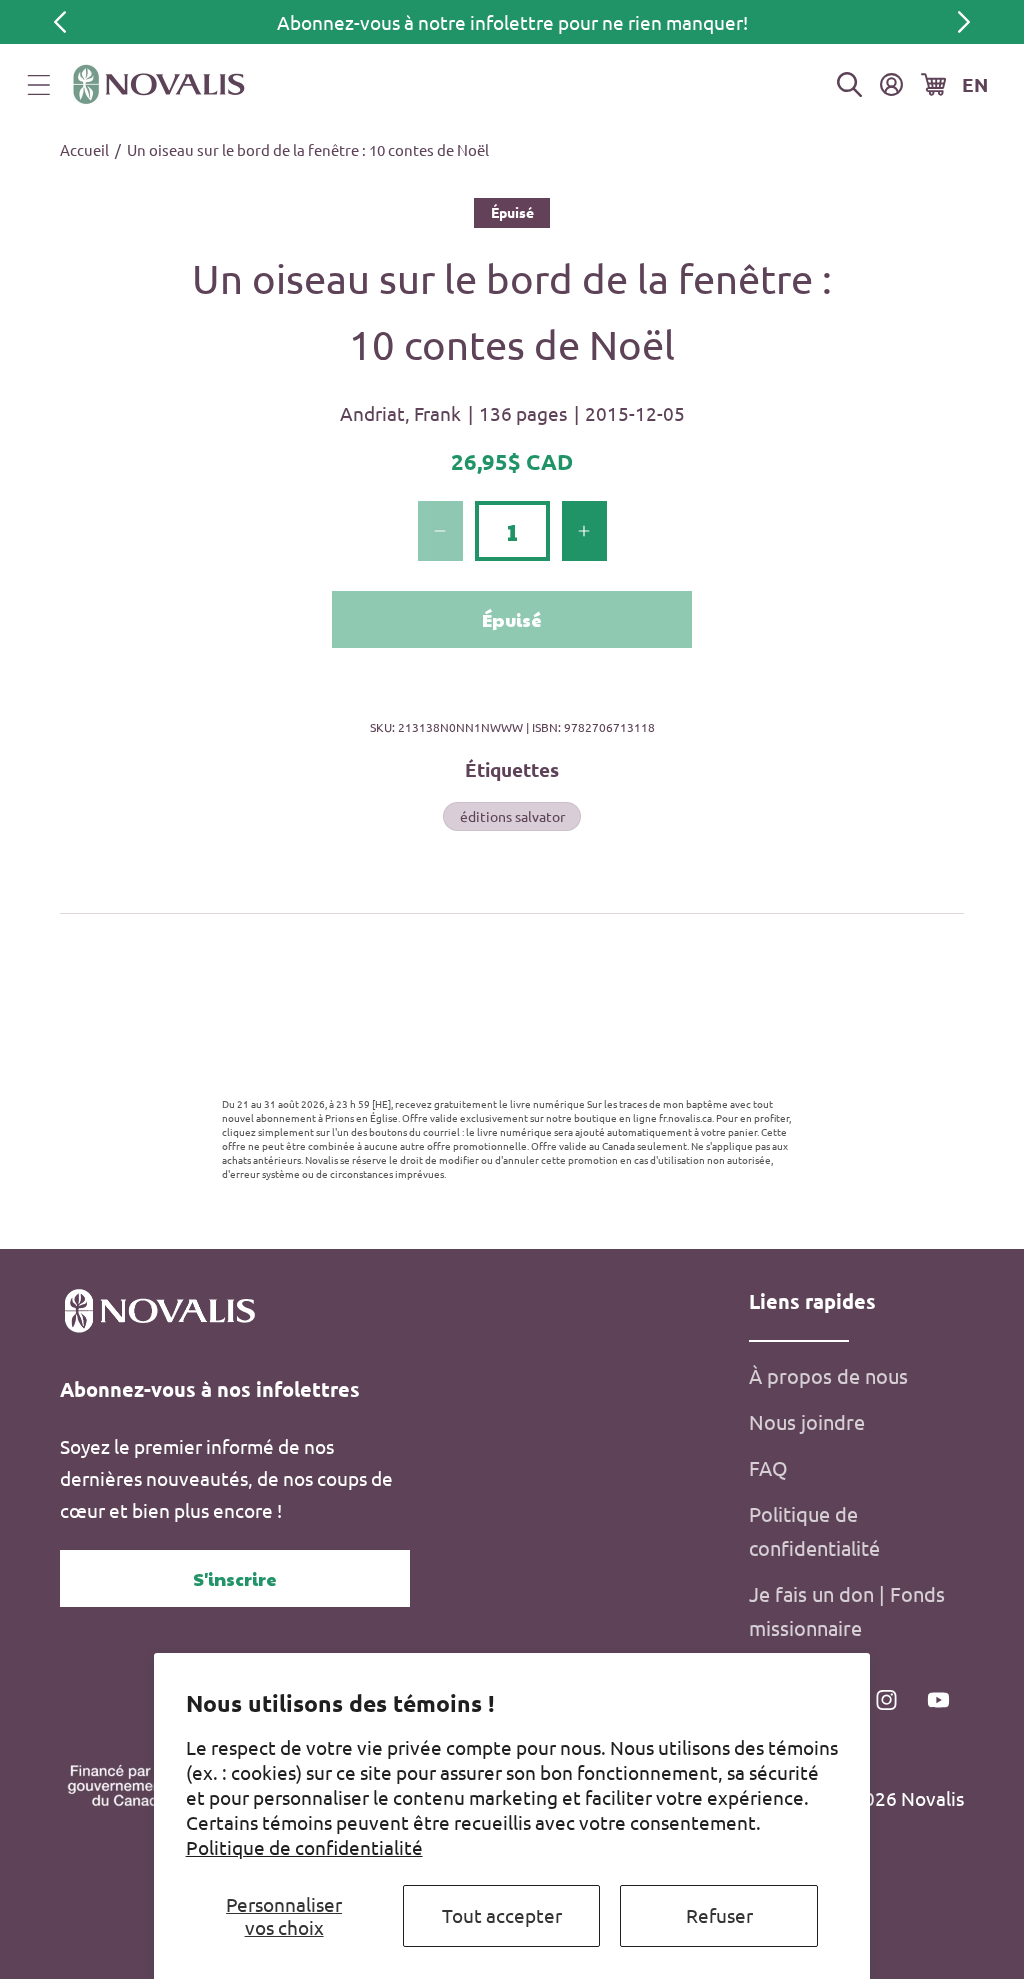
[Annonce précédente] (60, 22)
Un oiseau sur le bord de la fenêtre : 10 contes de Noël (308, 149)
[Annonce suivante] (964, 22)
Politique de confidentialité (304, 1847)
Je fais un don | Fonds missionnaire (847, 1610)
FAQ (768, 1467)
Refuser (719, 1915)
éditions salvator (512, 816)
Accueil (84, 149)
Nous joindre (807, 1421)
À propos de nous (828, 1375)
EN (975, 84)
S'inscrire (235, 1578)
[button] (39, 85)
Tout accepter (502, 1915)
